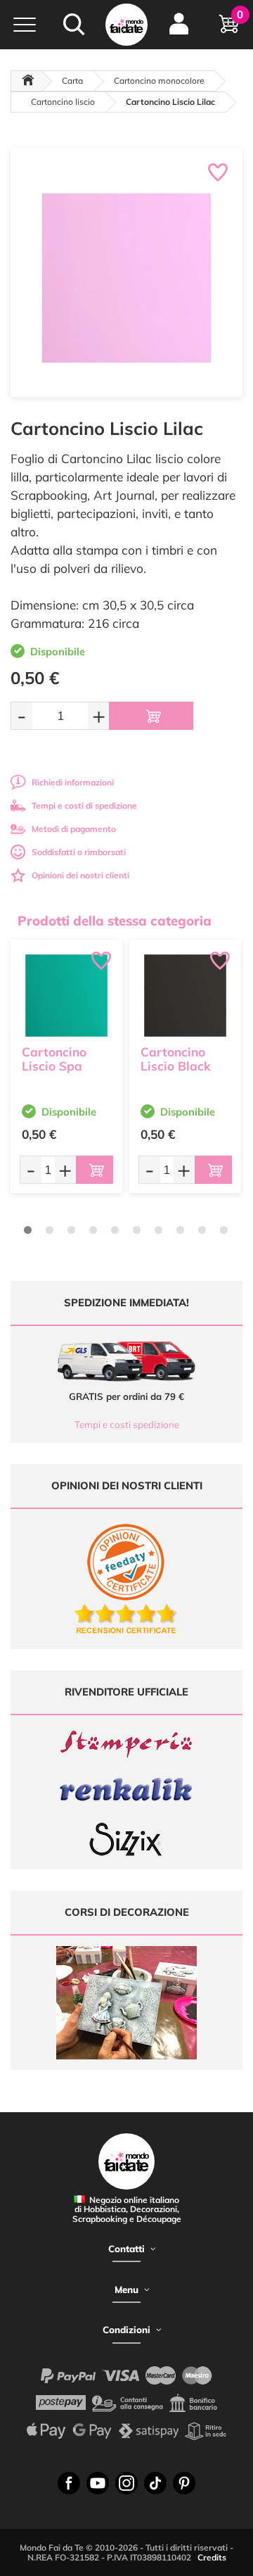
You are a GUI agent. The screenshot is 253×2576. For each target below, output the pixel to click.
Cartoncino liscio (63, 102)
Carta (72, 81)
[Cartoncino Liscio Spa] (66, 996)
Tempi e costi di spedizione (84, 806)
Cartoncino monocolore (159, 81)
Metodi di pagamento (74, 829)
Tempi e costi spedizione (127, 1425)
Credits (212, 2557)
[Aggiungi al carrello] (151, 716)
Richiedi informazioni (73, 782)
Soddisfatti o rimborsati (79, 852)
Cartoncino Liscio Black (176, 1059)
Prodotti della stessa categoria (115, 921)
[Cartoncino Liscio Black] (185, 996)
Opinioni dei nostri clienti (80, 875)
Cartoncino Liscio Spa (54, 1059)
